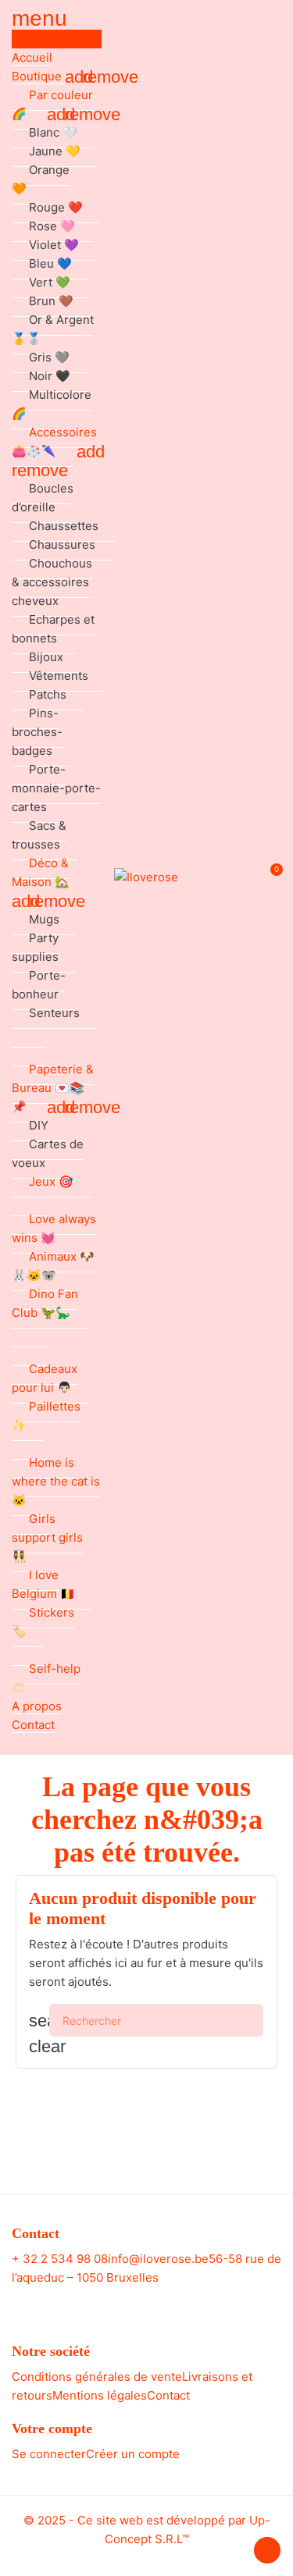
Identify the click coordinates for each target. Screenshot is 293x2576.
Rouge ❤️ (56, 207)
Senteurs (54, 1013)
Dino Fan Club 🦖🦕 (45, 1303)
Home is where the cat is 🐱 (56, 1481)
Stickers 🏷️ (43, 1622)
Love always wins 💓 (54, 1228)
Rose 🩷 (52, 226)
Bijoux (46, 657)
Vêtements (59, 676)
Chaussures (62, 544)
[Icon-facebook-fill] (132, 2303)
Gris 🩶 (49, 357)
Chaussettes (64, 526)
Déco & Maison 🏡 (41, 872)
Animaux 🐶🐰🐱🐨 (53, 1266)
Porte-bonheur (39, 985)
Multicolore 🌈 (52, 404)
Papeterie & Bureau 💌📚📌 (53, 1088)
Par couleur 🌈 (52, 104)
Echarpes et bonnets (53, 629)
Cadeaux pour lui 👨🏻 (45, 1378)
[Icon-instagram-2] (161, 2303)
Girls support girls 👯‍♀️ (47, 1537)
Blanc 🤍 (53, 132)
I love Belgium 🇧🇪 (43, 1584)
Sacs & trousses (39, 835)
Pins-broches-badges (37, 732)
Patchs (48, 694)
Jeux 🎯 (51, 1181)
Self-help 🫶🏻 (46, 1678)
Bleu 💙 (50, 263)
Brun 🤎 (51, 301)
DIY (39, 1125)
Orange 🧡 (41, 179)
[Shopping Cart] (268, 878)
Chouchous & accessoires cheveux (52, 582)
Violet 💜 (54, 245)
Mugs (44, 919)
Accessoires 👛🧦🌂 (54, 441)
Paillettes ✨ (46, 1416)
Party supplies (35, 947)
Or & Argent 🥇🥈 (53, 329)
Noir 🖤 (50, 376)
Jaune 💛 (55, 151)
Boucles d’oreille (43, 498)
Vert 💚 (50, 282)
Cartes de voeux (48, 1153)
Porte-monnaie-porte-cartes (56, 788)
